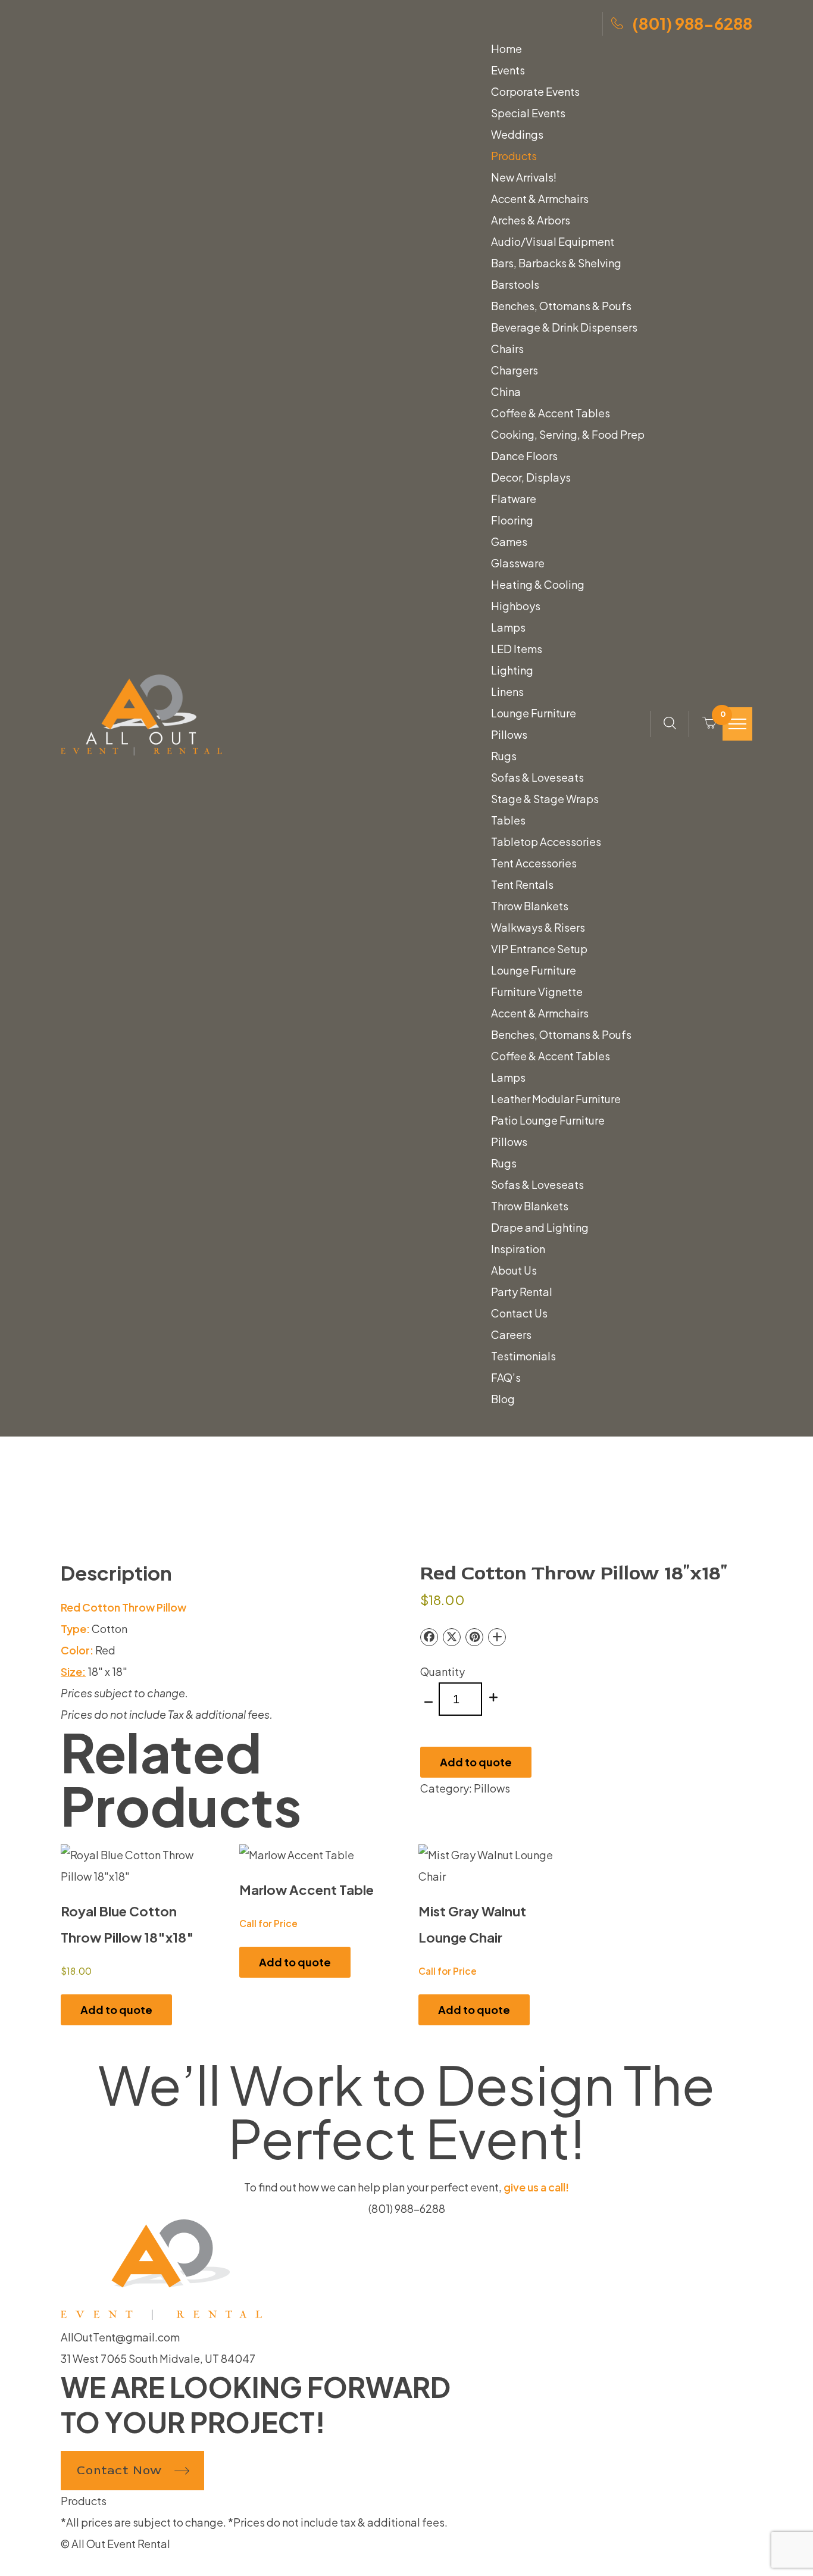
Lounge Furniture (534, 713)
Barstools (515, 285)
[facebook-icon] (65, 2565)
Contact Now (119, 2470)
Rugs (504, 756)
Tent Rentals (522, 885)
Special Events (528, 113)
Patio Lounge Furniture (548, 1120)
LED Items (517, 649)
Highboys (516, 606)
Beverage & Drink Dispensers (564, 327)
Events (508, 70)
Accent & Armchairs (540, 199)
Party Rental (522, 1292)
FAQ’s (506, 1378)
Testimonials (523, 1356)
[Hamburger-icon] (737, 724)
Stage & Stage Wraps (545, 799)
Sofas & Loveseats (537, 778)
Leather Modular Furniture (556, 1099)
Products (514, 156)
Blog (503, 1399)
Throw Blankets (530, 906)
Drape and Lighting (540, 1228)
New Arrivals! (524, 177)
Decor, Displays (531, 477)
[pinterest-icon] (85, 2565)
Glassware (518, 563)
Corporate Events (535, 92)
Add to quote (476, 1762)
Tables (508, 820)
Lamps (508, 627)
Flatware (514, 499)
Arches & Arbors (531, 220)
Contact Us (519, 1313)
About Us (514, 1270)
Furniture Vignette (537, 992)
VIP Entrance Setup (539, 949)
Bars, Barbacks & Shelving (556, 263)
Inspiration (518, 1249)
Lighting (512, 670)
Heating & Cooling (538, 585)
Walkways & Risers (538, 928)
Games (509, 542)
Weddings (517, 135)
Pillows (509, 735)
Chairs (507, 349)
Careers (511, 1335)
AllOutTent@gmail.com (120, 2337)
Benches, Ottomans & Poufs (561, 306)
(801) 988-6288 (692, 23)
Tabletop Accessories (546, 842)
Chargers (515, 370)
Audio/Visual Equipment (553, 242)
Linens (507, 692)
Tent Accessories (534, 863)
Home (506, 49)
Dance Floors (524, 456)
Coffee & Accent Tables (551, 413)
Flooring (512, 520)
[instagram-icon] (76, 2565)
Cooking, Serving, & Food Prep (568, 435)
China (506, 392)
